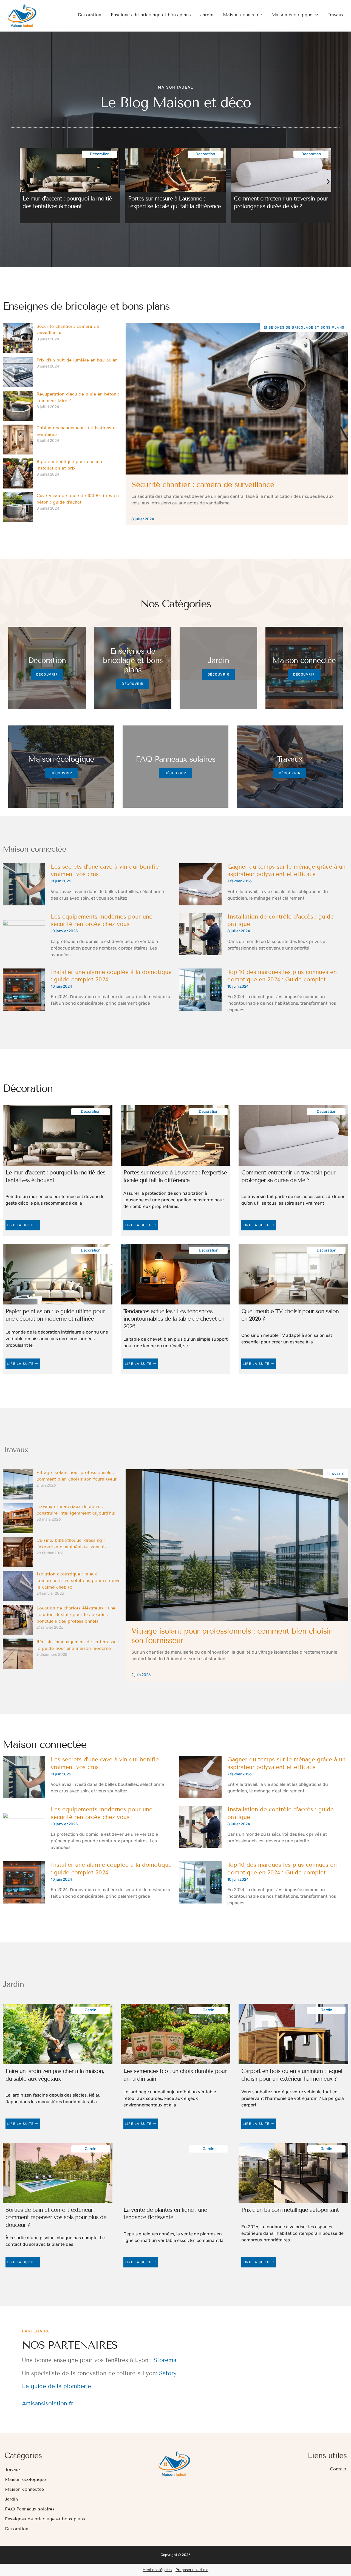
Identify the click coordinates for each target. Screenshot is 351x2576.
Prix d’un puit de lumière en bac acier (77, 360)
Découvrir (47, 674)
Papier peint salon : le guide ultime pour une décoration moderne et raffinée (55, 1315)
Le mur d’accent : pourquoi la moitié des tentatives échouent (67, 202)
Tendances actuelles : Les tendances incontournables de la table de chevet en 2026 (174, 1319)
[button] (23, 182)
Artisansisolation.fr (48, 2403)
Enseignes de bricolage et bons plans (151, 15)
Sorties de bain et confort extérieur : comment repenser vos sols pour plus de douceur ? (56, 2217)
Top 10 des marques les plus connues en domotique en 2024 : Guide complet (282, 976)
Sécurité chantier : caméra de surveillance (203, 485)
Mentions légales (157, 2570)
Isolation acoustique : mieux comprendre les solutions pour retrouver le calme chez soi (79, 1581)
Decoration (90, 15)
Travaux (336, 15)
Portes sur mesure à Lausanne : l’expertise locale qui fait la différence (174, 202)
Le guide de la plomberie (56, 2386)
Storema (165, 2360)
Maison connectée (242, 15)
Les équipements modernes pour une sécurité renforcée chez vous (102, 920)
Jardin (207, 15)
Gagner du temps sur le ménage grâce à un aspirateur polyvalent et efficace (286, 871)
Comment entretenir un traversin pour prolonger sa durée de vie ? (281, 202)
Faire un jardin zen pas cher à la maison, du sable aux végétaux (55, 2075)
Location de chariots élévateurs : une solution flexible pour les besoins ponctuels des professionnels (76, 1615)
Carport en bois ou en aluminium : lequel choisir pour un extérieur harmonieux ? (292, 2075)
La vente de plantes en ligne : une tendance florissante (165, 2214)
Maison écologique (292, 15)
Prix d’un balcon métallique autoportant (290, 2210)
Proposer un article (192, 2570)
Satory (168, 2373)
